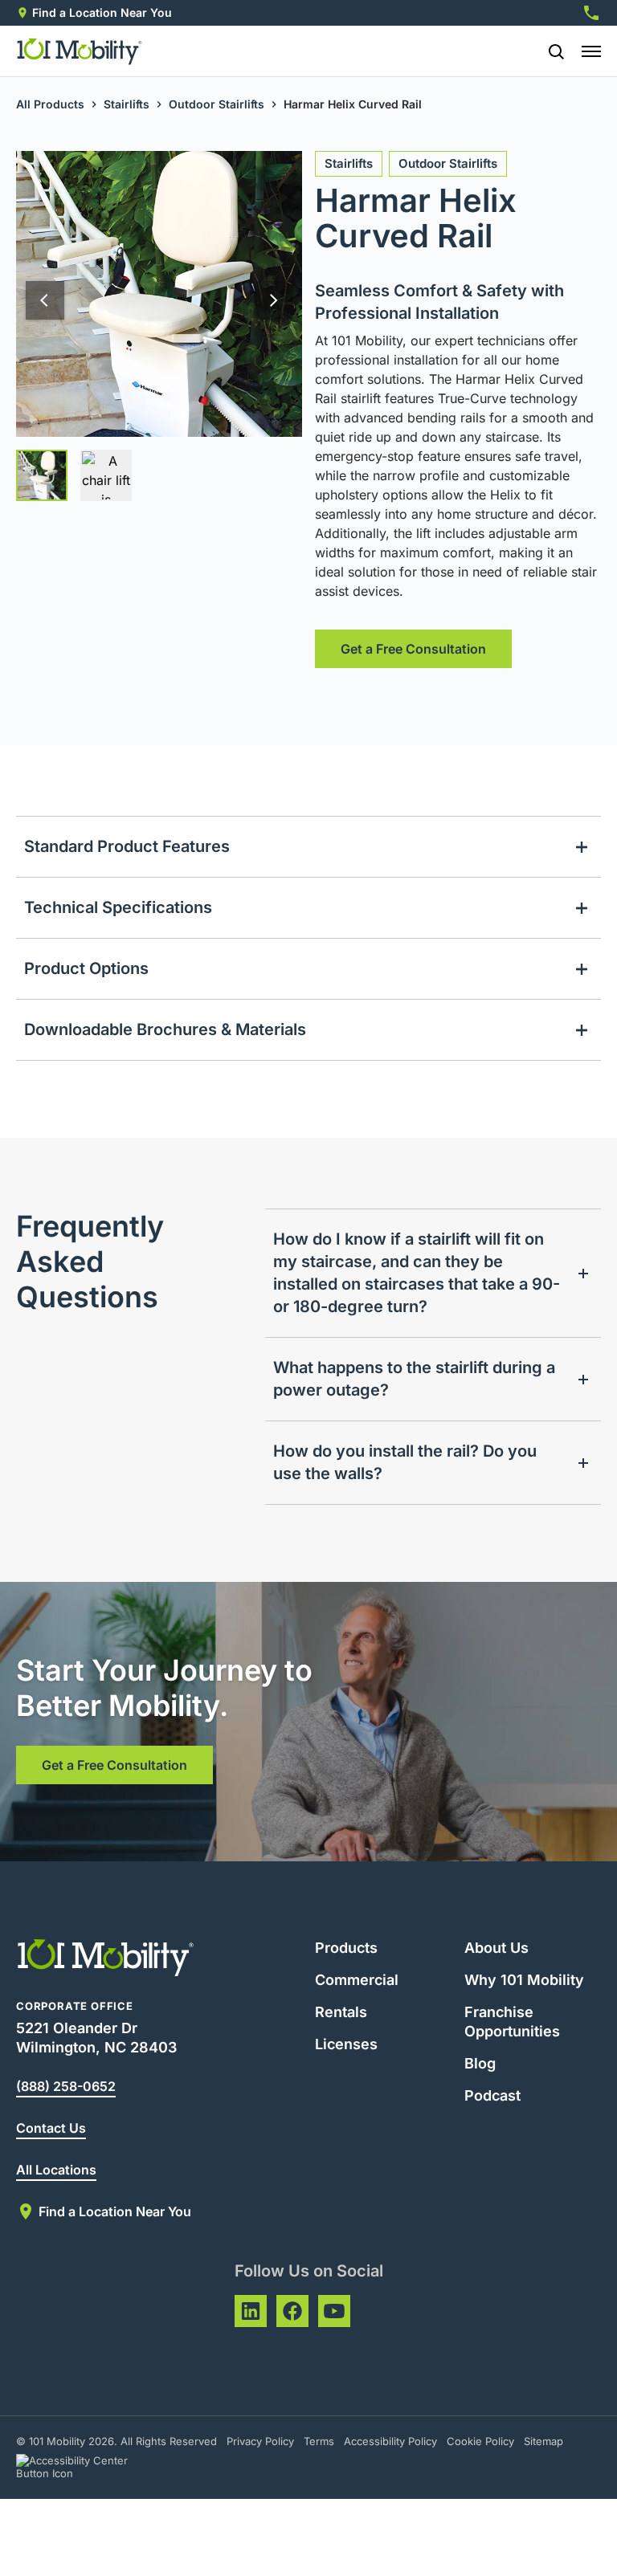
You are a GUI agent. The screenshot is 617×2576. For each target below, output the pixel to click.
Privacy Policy (260, 2441)
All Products (50, 104)
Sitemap (543, 2441)
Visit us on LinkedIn (251, 2311)
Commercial (357, 1980)
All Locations (56, 2170)
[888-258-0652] (591, 13)
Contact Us (51, 2128)
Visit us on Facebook (292, 2311)
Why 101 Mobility (524, 1980)
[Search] (550, 51)
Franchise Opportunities (512, 2022)
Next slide (273, 300)
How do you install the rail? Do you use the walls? (405, 1462)
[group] (42, 475)
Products (346, 1948)
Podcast (492, 2095)
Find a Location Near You (102, 12)
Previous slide (45, 300)
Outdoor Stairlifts (217, 104)
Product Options (86, 968)
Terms (319, 2441)
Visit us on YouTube (334, 2311)
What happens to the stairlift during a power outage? (414, 1379)
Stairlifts (127, 104)
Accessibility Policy (390, 2441)
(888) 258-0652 (66, 2086)
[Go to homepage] (80, 51)
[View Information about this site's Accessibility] (86, 2467)
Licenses (346, 2044)
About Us (496, 1948)
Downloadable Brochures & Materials (165, 1029)
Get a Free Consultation (413, 649)
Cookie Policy (480, 2441)
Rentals (341, 2012)
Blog (480, 2063)
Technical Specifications (118, 907)
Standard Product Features (127, 846)
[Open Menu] (591, 51)
